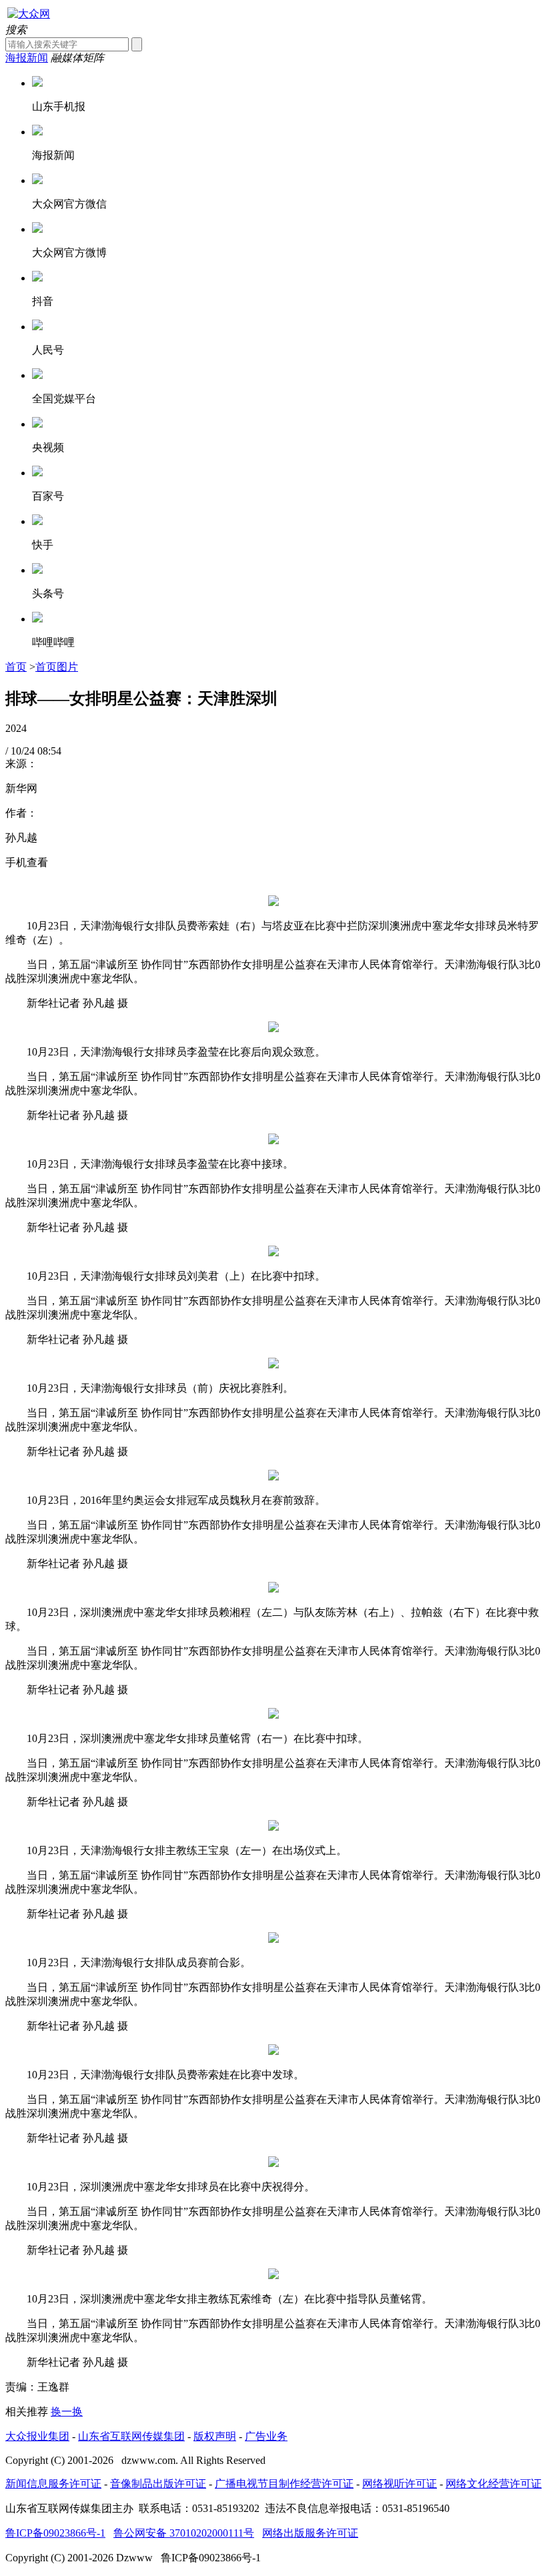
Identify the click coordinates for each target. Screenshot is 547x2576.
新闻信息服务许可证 (53, 2484)
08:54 (49, 751)
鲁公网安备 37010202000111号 (184, 2533)
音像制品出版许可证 (158, 2484)
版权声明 (215, 2436)
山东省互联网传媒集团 (131, 2436)
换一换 (67, 2412)
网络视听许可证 (400, 2484)
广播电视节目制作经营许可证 (284, 2484)
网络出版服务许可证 (310, 2533)
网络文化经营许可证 (494, 2484)
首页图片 (57, 667)
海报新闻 (27, 58)
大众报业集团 (37, 2436)
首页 (16, 667)
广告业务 (266, 2436)
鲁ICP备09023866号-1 (55, 2533)
